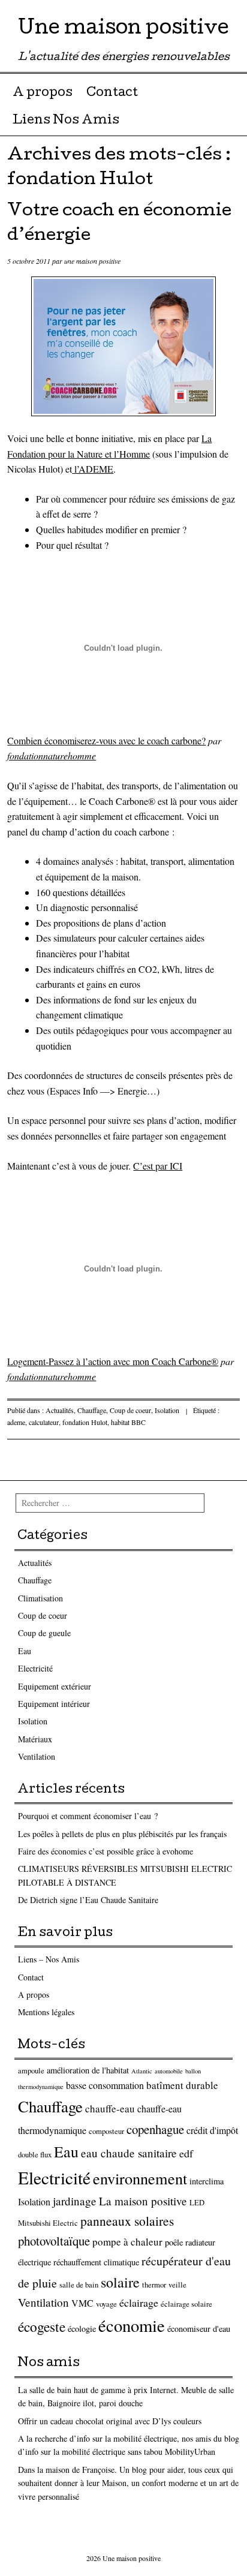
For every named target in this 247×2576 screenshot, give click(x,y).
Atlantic (142, 2071)
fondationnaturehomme (52, 755)
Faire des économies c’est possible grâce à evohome (106, 1851)
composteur (106, 2131)
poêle (174, 2242)
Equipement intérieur (54, 1704)
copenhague (155, 2129)
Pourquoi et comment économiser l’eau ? (88, 1816)
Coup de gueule (44, 1633)
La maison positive (143, 2201)
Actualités (60, 1410)
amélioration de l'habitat (88, 2070)
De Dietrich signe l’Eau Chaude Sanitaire (88, 1900)
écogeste (42, 2326)
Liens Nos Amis (66, 121)
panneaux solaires (127, 2221)
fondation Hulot (85, 1422)
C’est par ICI (158, 1166)
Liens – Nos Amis (49, 1959)
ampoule (31, 2071)
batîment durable (182, 2085)
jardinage (75, 2201)
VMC (82, 2303)
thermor (154, 2285)
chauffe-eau (110, 2108)
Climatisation (40, 1598)
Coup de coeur (130, 1410)
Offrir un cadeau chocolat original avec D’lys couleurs (110, 2421)
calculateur (44, 1422)
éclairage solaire (186, 2304)
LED (197, 2203)
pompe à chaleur (127, 2242)
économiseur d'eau (199, 2329)
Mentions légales (46, 2012)
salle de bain (79, 2285)
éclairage (139, 2303)
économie (132, 2325)
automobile (169, 2071)
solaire (120, 2282)
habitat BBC (128, 1422)
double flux (35, 2155)
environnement (140, 2178)
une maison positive (92, 261)
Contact (112, 94)
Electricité (35, 1668)
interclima (207, 2181)
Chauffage (92, 1410)
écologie (82, 2329)
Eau (25, 1651)
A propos (43, 94)
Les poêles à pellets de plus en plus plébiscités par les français (122, 1834)
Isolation (167, 1410)
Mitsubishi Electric (48, 2223)
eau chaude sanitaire (129, 2153)
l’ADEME (93, 469)
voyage (106, 2304)
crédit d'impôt (212, 2130)
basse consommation (105, 2085)
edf (186, 2153)
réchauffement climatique (96, 2262)
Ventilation (37, 1756)
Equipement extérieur (55, 1686)
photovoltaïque (54, 2241)
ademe (16, 1422)
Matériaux (35, 1739)
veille (177, 2285)
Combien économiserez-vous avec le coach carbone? (106, 740)
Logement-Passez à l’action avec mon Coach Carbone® (113, 1361)
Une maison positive (123, 30)
